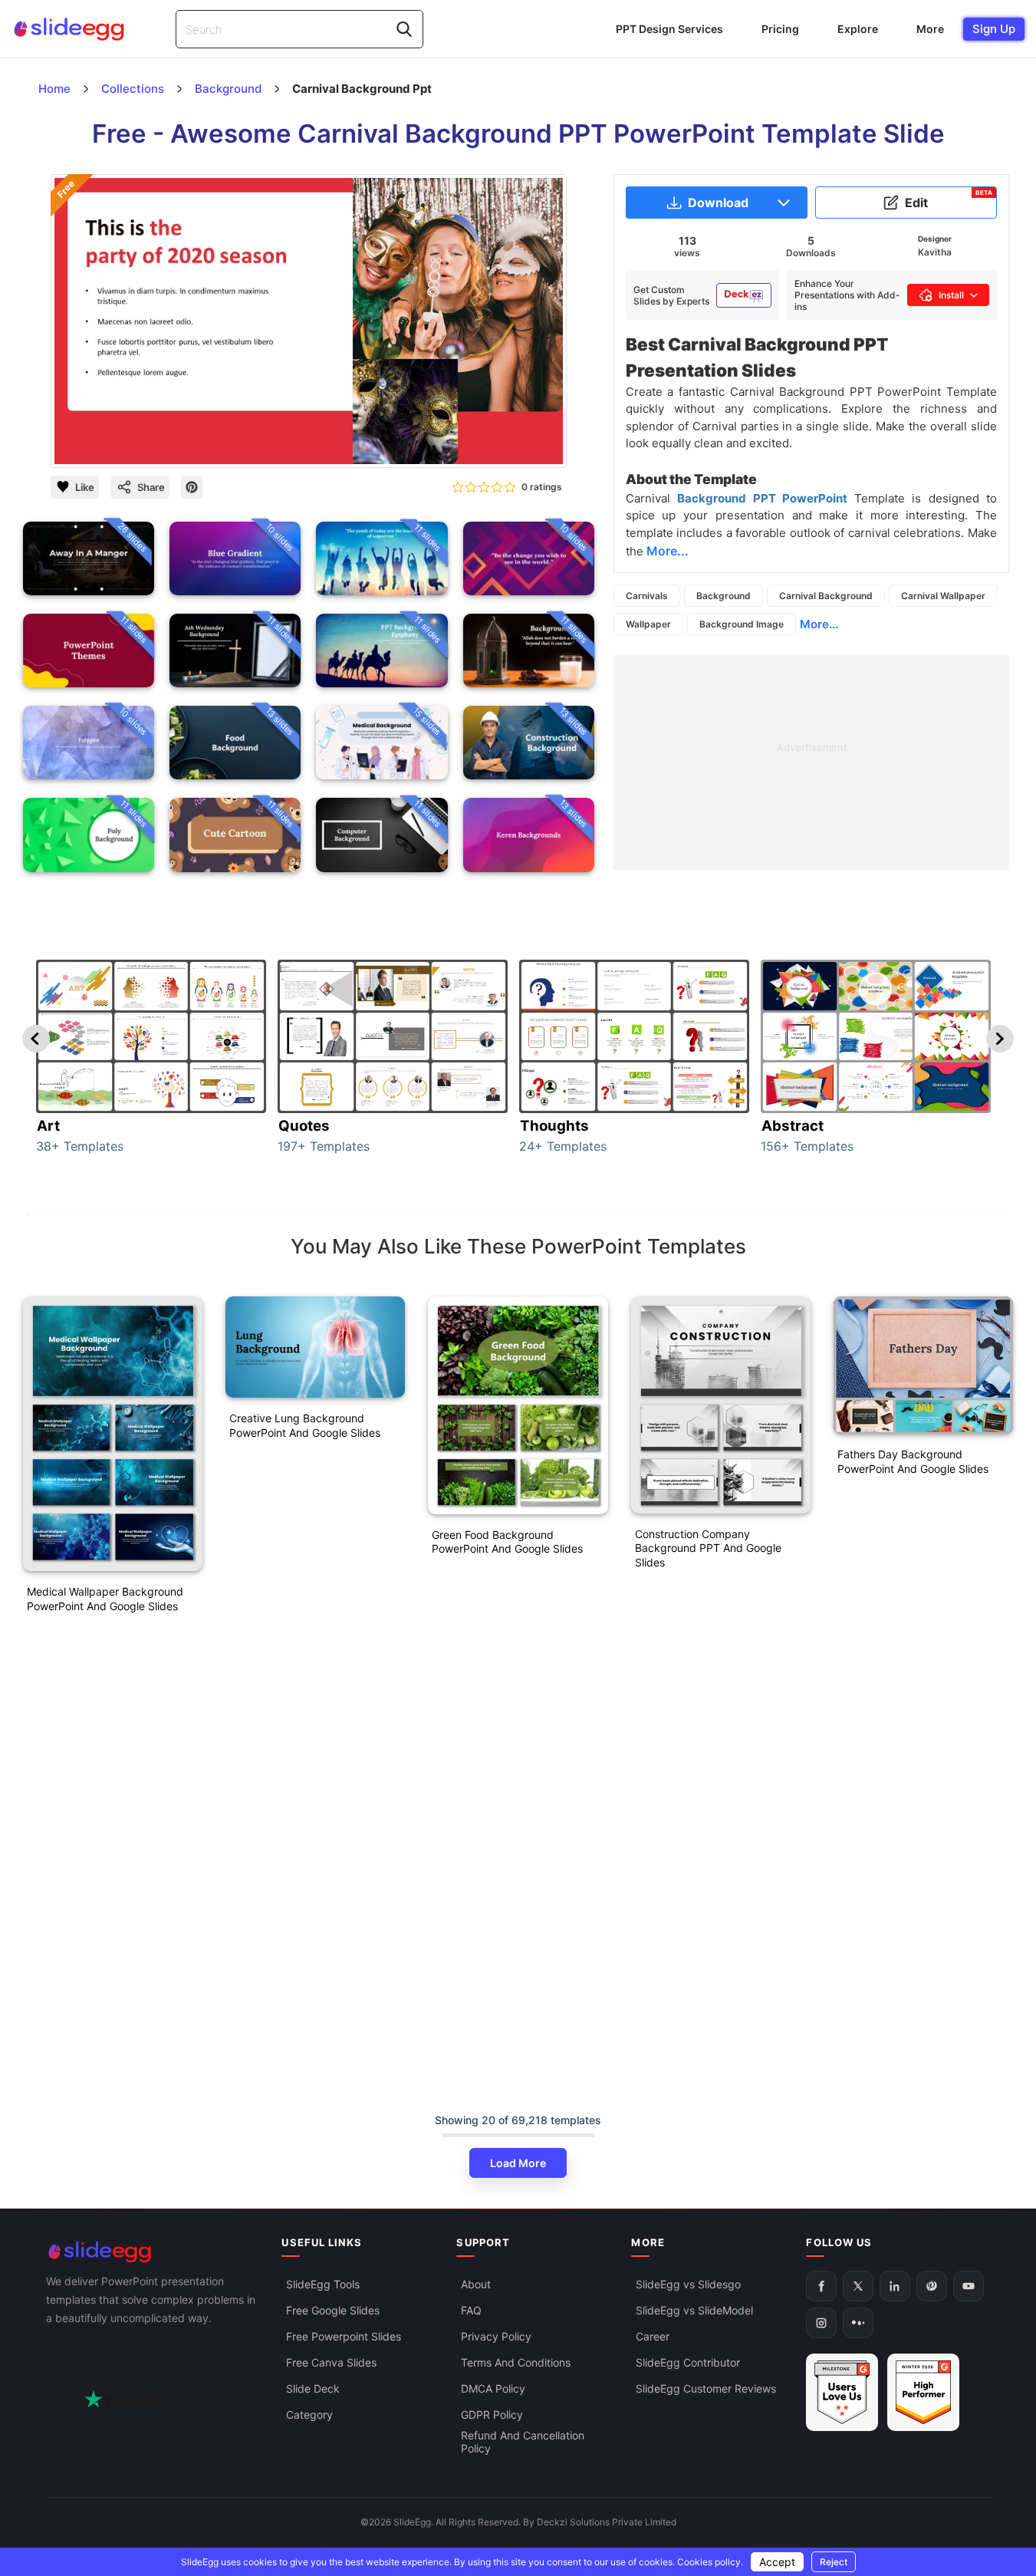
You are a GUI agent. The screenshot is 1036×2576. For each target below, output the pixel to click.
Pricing (780, 29)
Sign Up (994, 29)
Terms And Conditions (516, 2362)
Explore (858, 29)
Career (653, 2336)
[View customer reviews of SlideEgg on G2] (923, 2392)
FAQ (471, 2310)
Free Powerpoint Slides (344, 2336)
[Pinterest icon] (192, 487)
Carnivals (647, 596)
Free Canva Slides (331, 2362)
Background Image (742, 624)
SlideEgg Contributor (688, 2362)
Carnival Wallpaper (943, 596)
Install (951, 295)
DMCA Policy (493, 2388)
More (930, 29)
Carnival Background (826, 596)
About (476, 2284)
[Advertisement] (811, 763)
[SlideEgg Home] (153, 2252)
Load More (518, 2163)
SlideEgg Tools (323, 2284)
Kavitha (935, 252)
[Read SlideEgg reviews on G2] (842, 2392)
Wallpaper (648, 624)
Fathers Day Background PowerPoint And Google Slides (913, 1461)
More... (819, 624)
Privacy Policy (496, 2336)
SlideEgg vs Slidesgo (688, 2284)
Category (309, 2415)
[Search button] (404, 29)
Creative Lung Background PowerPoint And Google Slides (305, 1425)
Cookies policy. (710, 2562)
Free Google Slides (333, 2310)
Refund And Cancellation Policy (523, 2442)
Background (724, 596)
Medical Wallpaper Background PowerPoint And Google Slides (105, 1599)
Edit (949, 199)
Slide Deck (313, 2388)
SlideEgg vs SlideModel (694, 2310)
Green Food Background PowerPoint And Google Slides (507, 1542)
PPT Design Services (669, 29)
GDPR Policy (492, 2415)
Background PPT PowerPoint (765, 498)
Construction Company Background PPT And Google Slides (708, 1548)
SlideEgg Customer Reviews (706, 2388)
